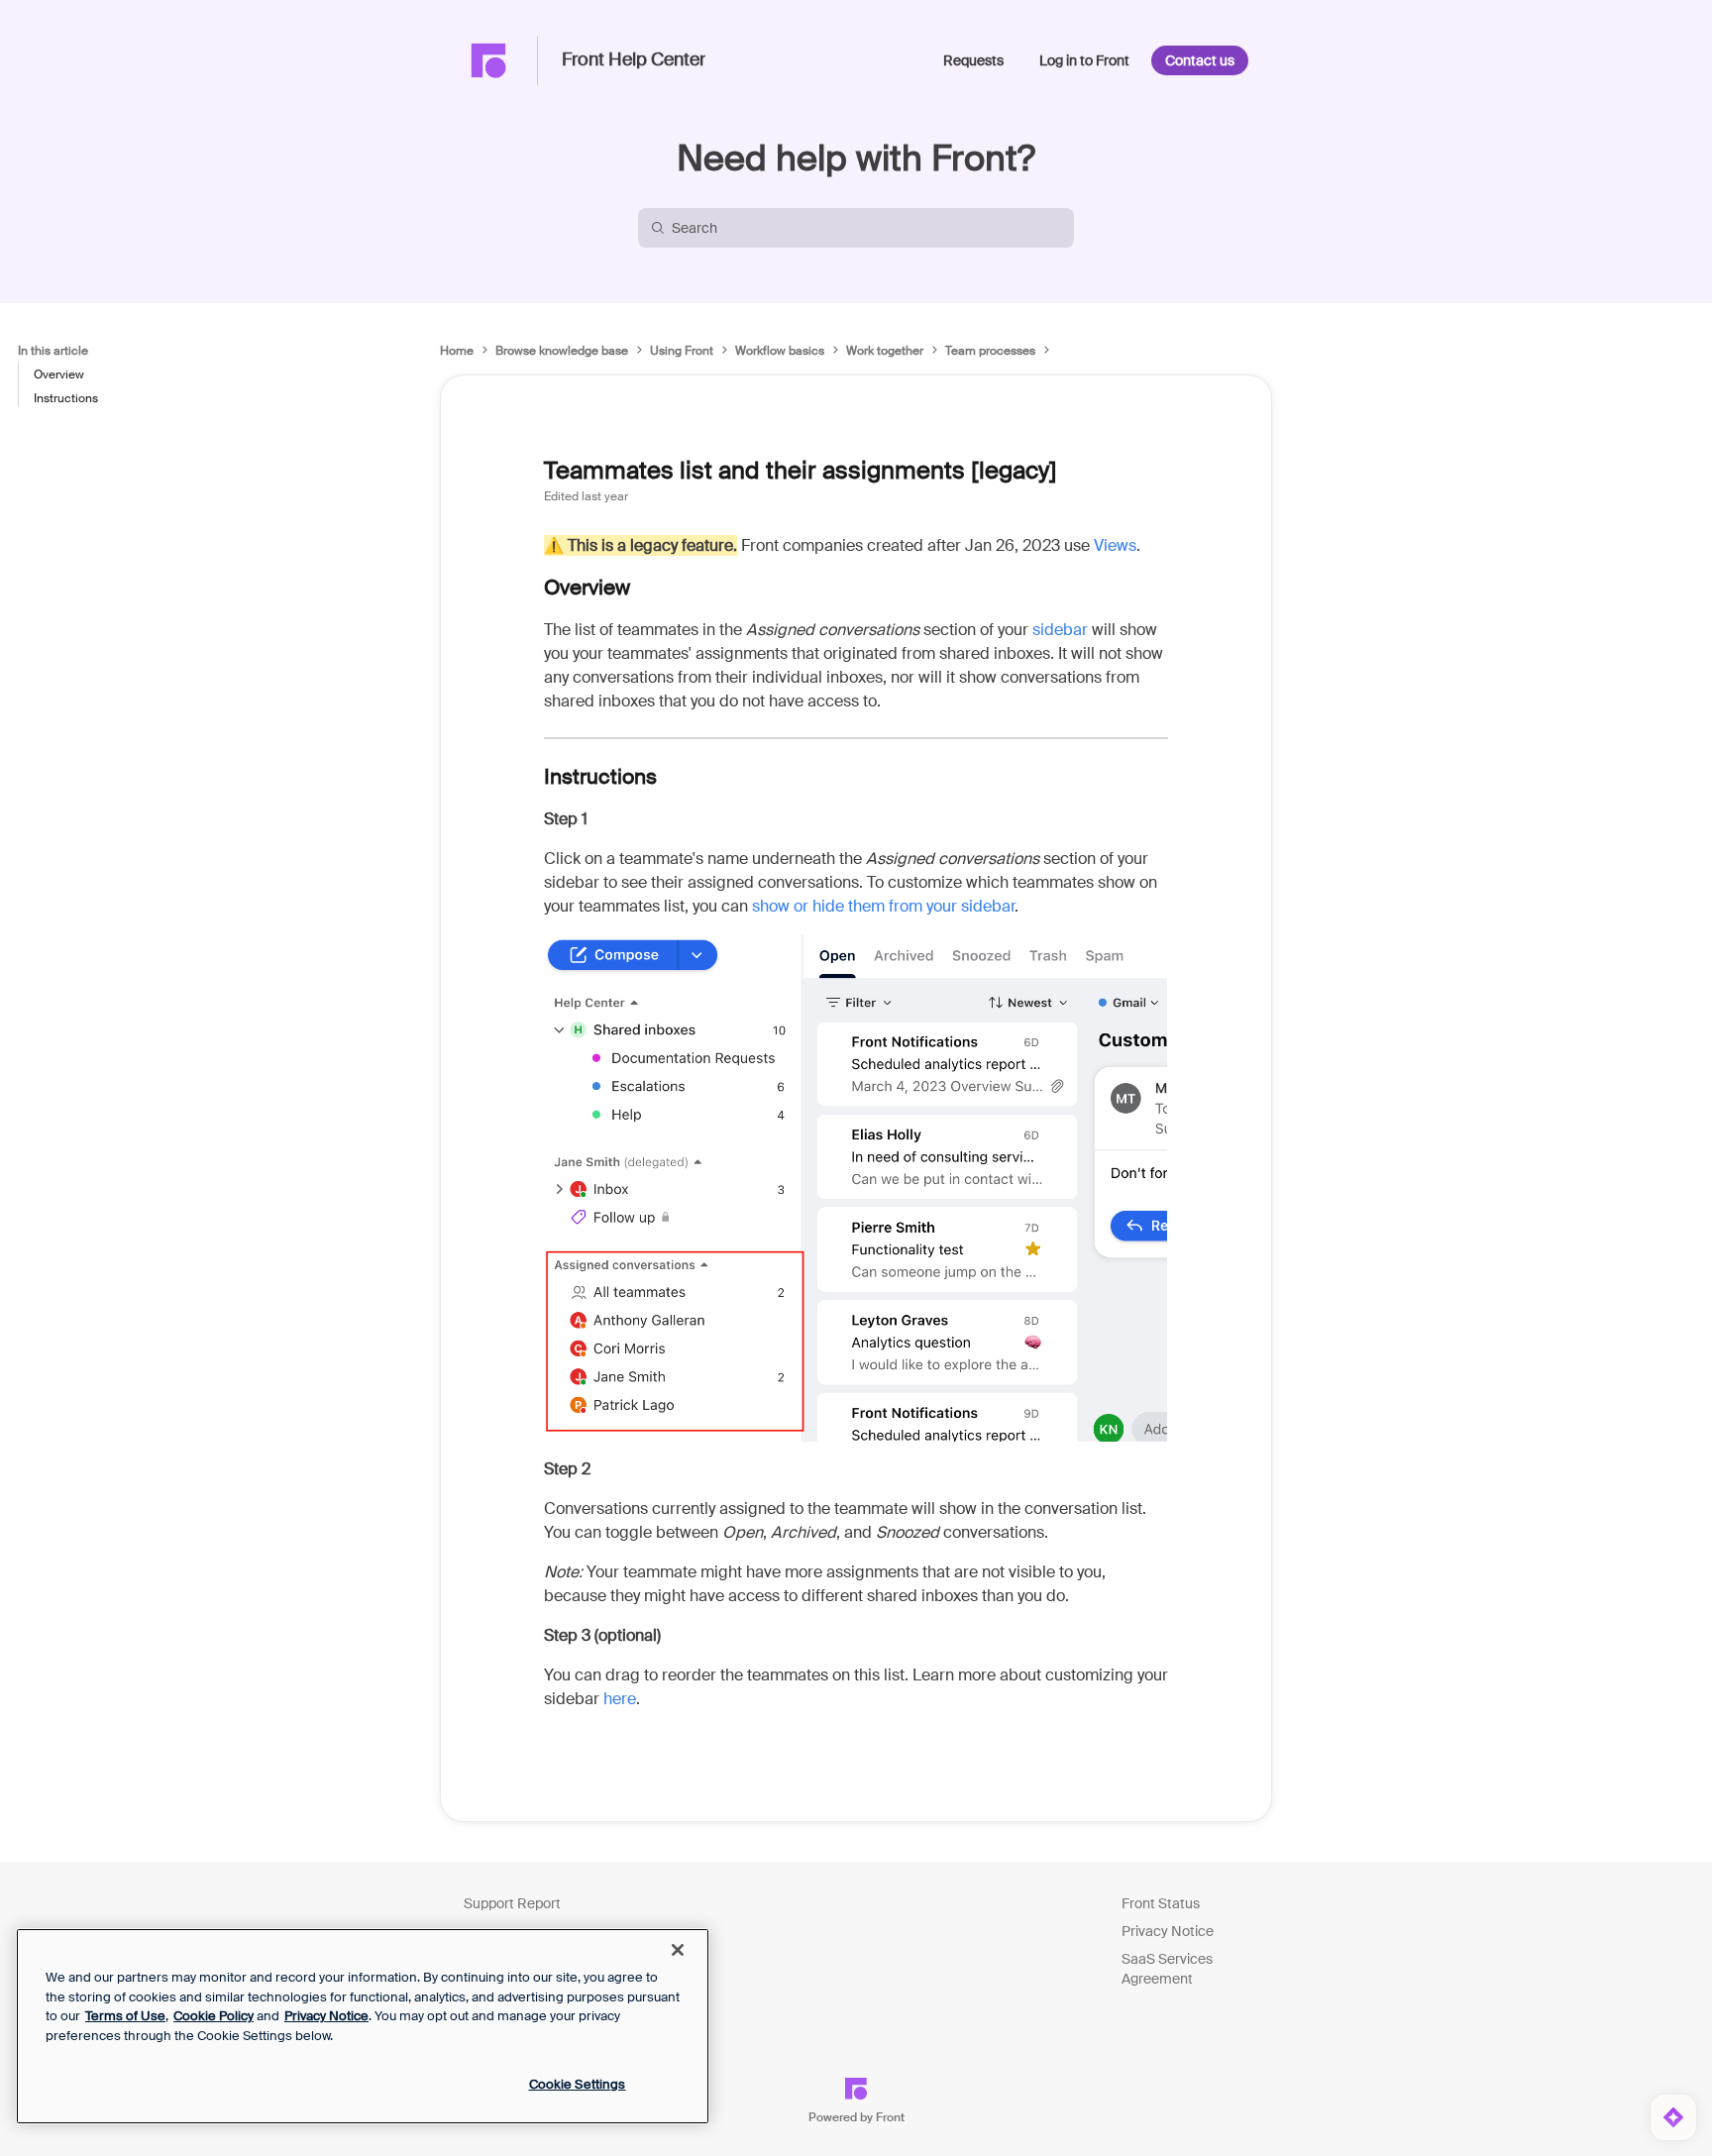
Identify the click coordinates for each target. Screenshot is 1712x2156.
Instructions (66, 398)
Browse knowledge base (562, 351)
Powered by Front (856, 2117)
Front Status (1161, 1903)
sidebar (1060, 630)
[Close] (678, 1950)
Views (1115, 545)
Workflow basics (780, 351)
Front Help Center (634, 60)
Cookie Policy (214, 2016)
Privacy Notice (1168, 1931)
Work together (885, 351)
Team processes (990, 351)
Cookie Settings (578, 2084)
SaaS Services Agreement (1167, 1969)
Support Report (512, 1903)
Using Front (682, 351)
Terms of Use (125, 2016)
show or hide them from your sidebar (883, 906)
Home (457, 351)
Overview (59, 375)
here (620, 1699)
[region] (363, 2026)
